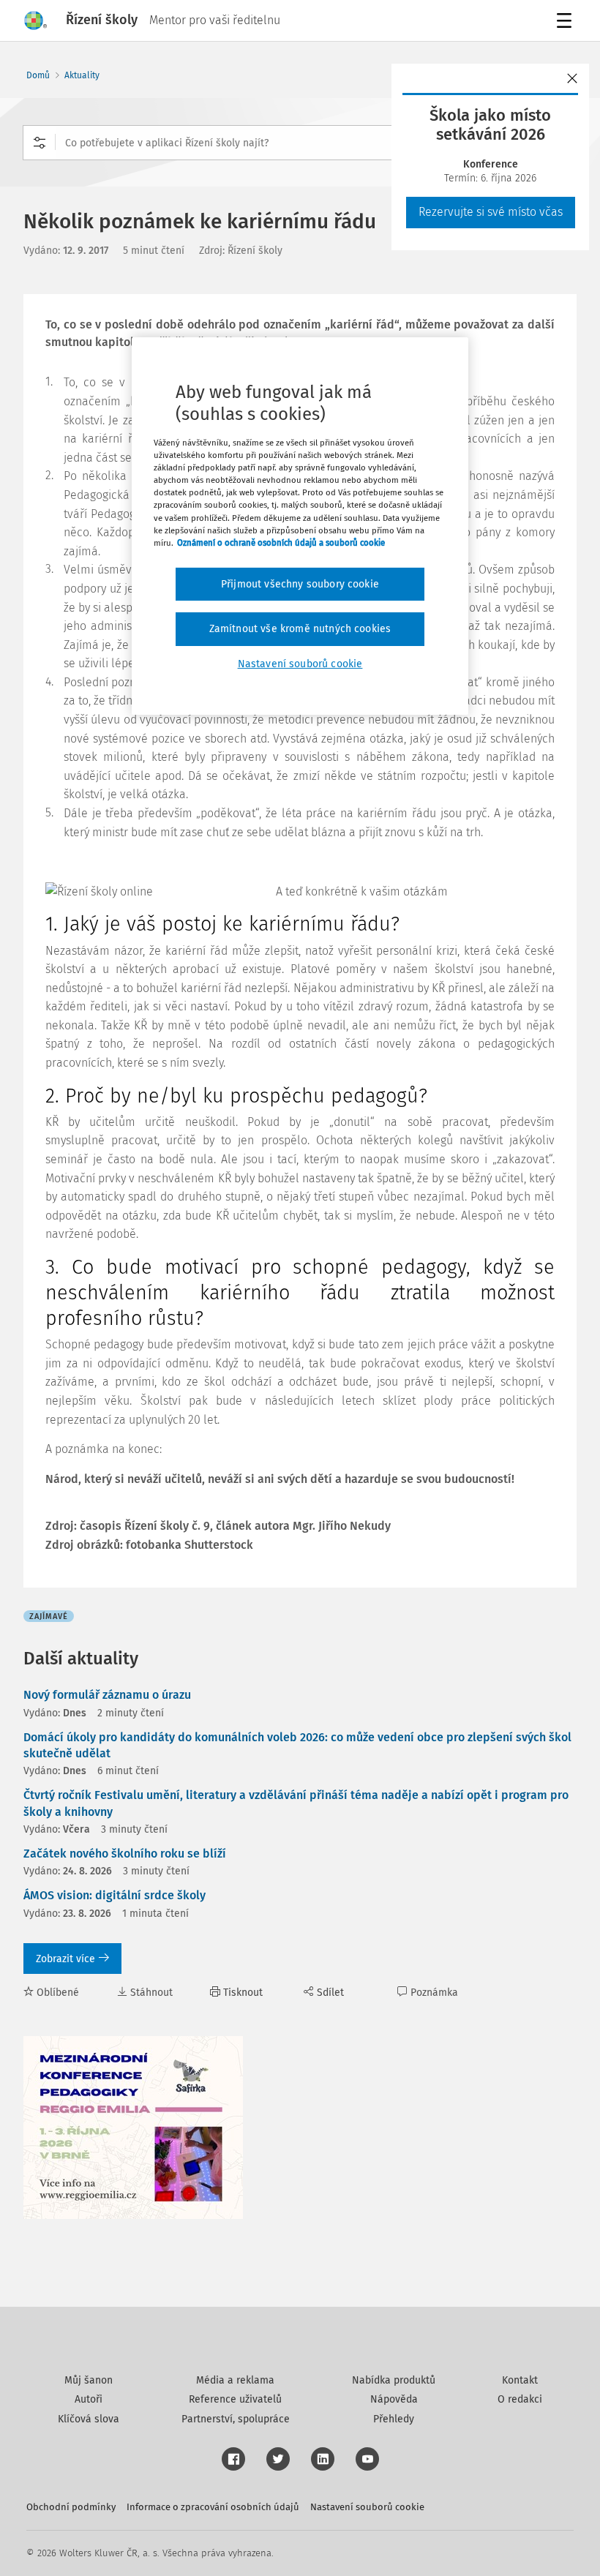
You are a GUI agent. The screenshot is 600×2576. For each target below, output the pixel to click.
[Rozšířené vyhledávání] (40, 143)
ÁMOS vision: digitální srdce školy (115, 1895)
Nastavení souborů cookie (367, 2507)
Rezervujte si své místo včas (491, 212)
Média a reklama (235, 2380)
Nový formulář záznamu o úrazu (107, 1695)
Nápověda (394, 2399)
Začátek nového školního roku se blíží (125, 1854)
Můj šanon (89, 2380)
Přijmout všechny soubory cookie (300, 584)
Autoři (89, 2399)
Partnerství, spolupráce (236, 2419)
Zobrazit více (65, 1959)
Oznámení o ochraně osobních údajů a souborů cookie (281, 543)
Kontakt (520, 2380)
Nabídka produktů (394, 2380)
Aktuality (82, 75)
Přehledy (394, 2419)
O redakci (520, 2399)
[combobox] (300, 143)
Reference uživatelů (235, 2399)
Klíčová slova (89, 2419)
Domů (38, 75)
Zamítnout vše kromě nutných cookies (300, 629)
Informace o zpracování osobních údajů (213, 2507)
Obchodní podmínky (71, 2507)
